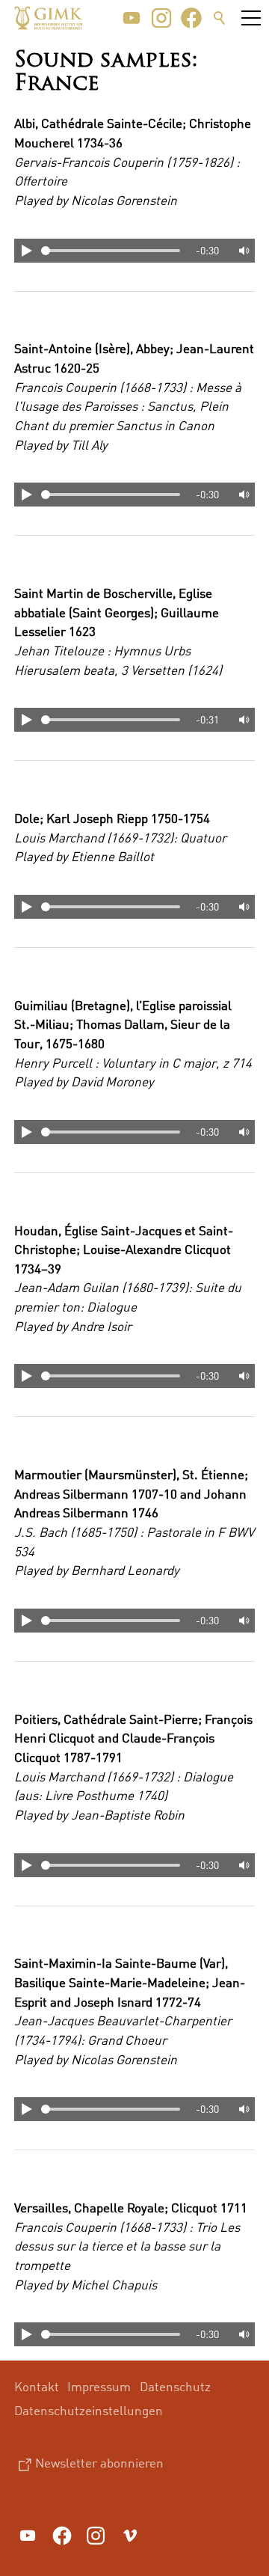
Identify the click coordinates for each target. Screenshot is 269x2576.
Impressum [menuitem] (99, 2386)
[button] (132, 18)
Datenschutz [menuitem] (175, 2386)
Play (26, 251)
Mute (243, 251)
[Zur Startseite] (49, 18)
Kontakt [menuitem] (37, 2386)
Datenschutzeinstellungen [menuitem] (89, 2410)
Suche (220, 18)
